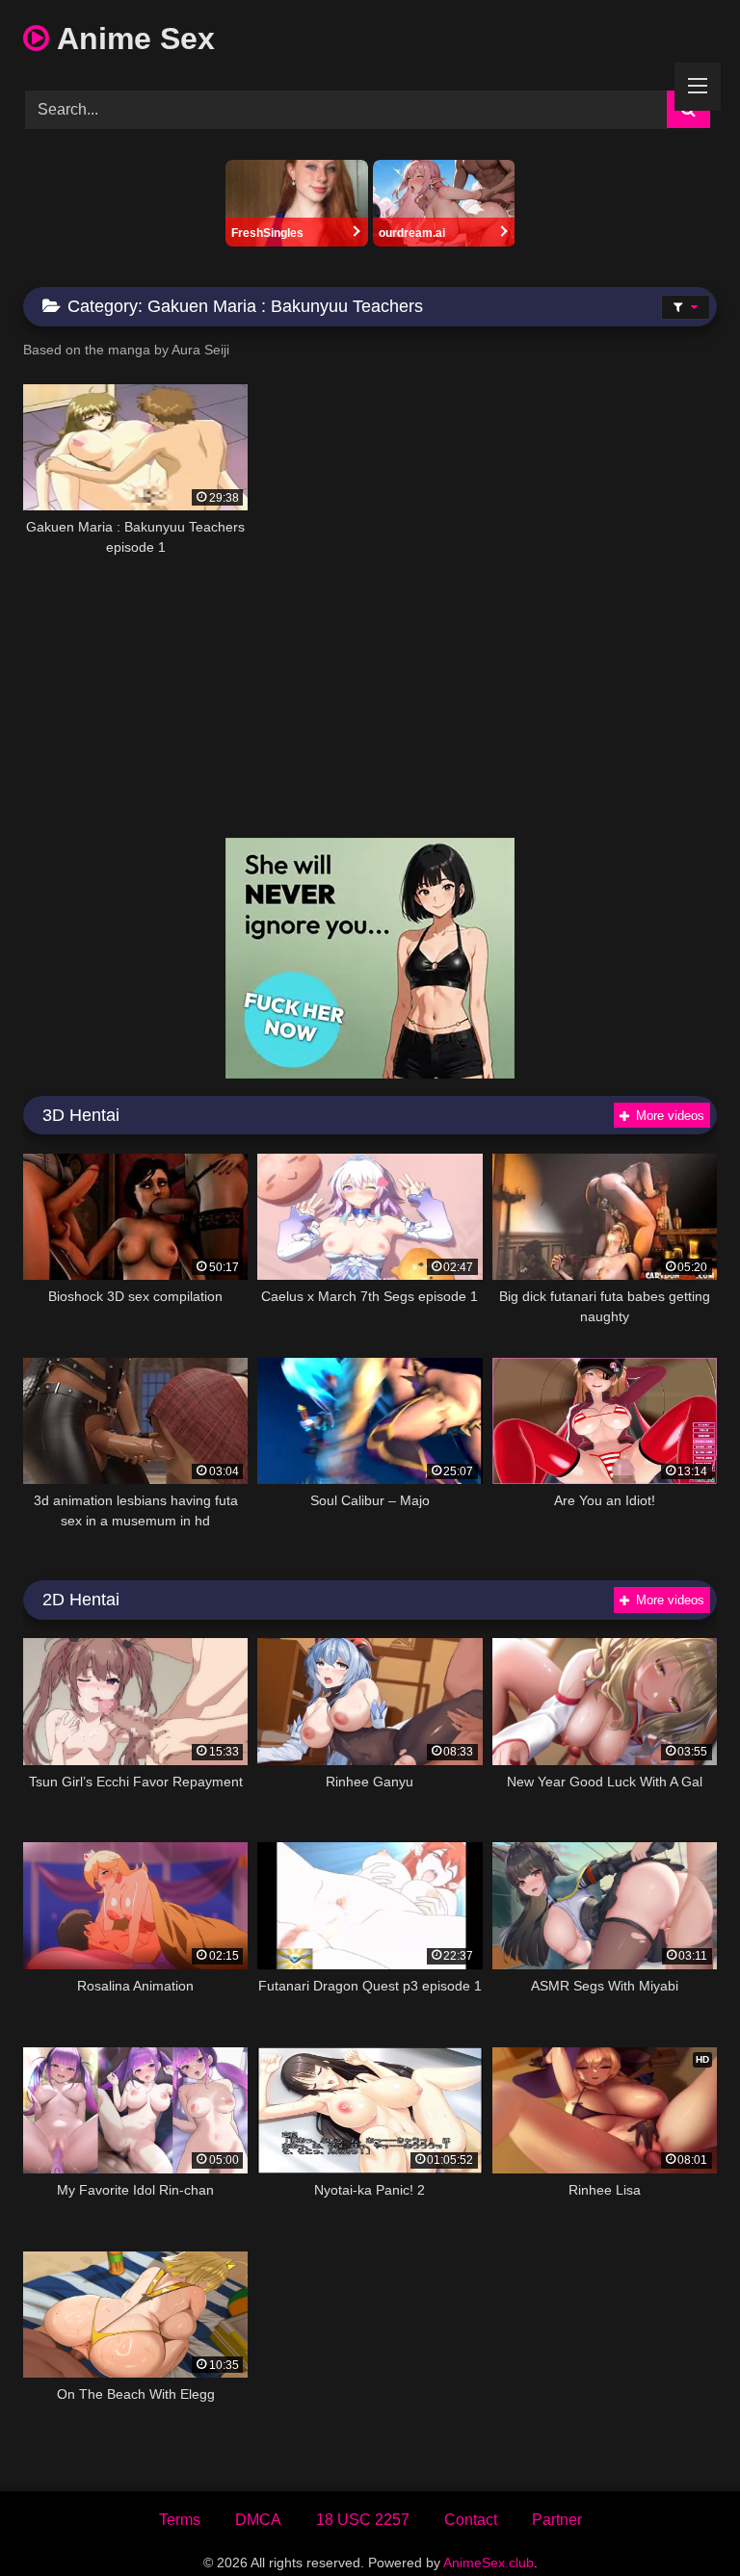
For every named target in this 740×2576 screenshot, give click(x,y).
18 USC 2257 (363, 2520)
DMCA (258, 2520)
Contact (471, 2520)
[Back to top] (680, 2519)
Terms (180, 2520)
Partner (557, 2520)
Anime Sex (132, 39)
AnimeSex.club (489, 2563)
